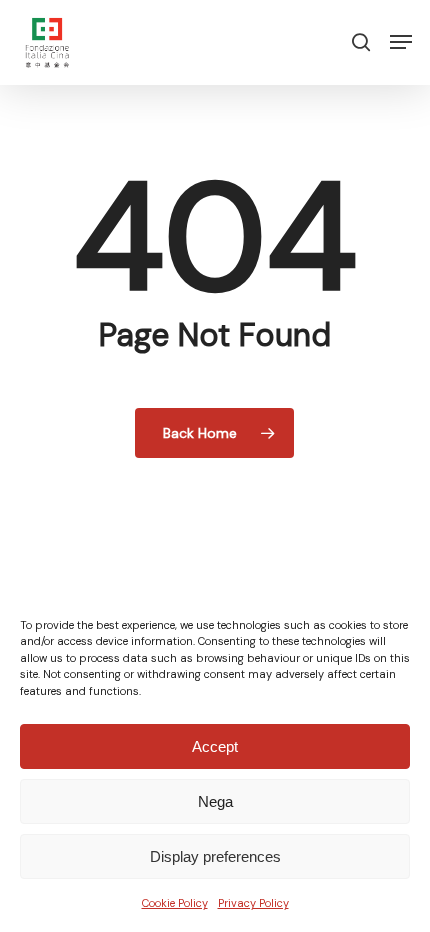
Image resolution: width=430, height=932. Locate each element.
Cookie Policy (175, 903)
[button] (401, 42)
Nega (215, 801)
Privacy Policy (253, 903)
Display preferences (215, 856)
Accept (215, 746)
